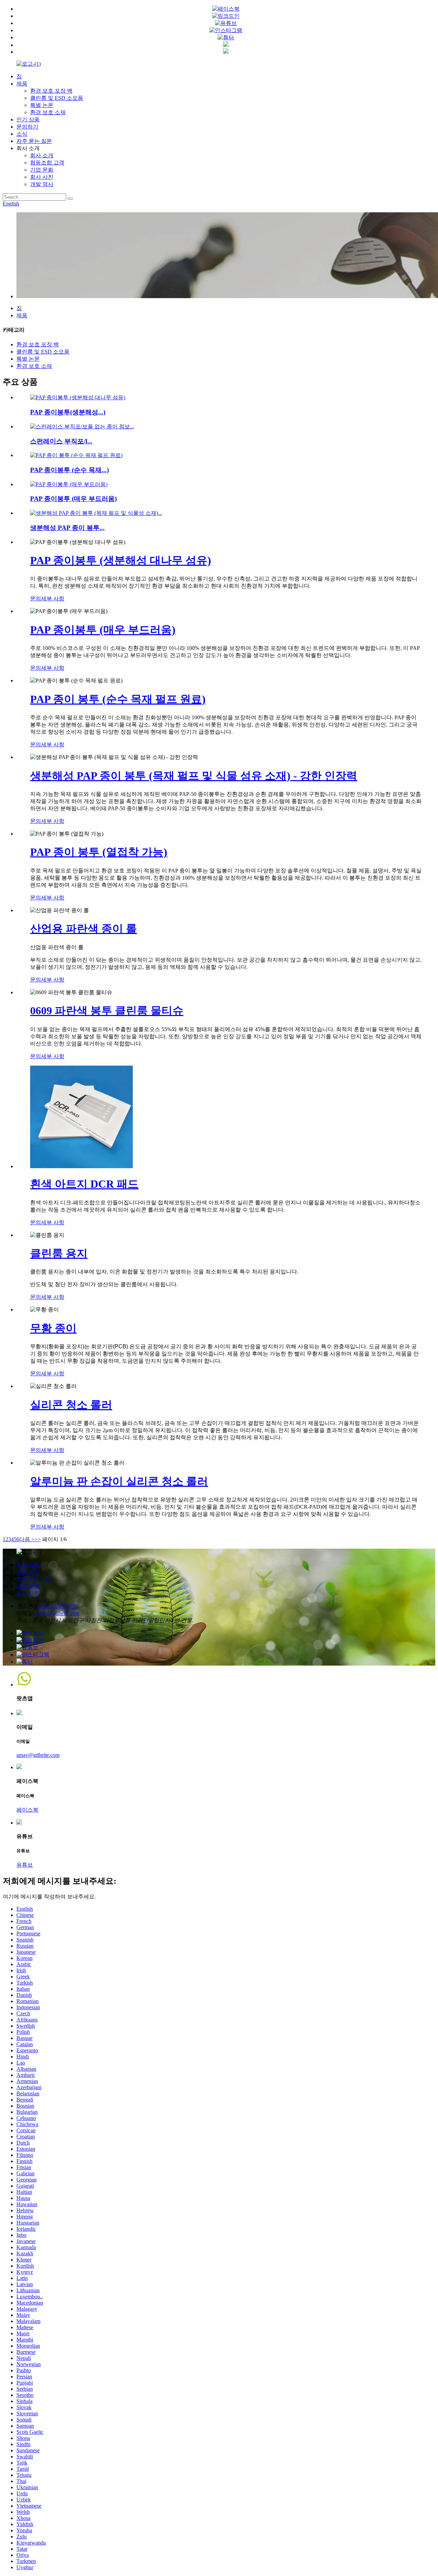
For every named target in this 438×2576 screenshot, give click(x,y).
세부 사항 (53, 598)
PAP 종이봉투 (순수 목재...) (69, 470)
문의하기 (27, 127)
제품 (22, 84)
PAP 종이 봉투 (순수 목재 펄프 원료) (118, 699)
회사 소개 (42, 155)
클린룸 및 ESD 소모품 (57, 98)
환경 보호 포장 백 (51, 91)
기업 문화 (42, 170)
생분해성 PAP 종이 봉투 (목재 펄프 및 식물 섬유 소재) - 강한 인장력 (194, 776)
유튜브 (25, 1865)
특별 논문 (42, 105)
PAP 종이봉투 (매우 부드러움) (73, 499)
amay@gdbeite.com (58, 1613)
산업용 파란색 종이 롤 (83, 929)
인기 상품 (28, 119)
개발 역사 (42, 184)
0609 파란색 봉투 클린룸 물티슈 (107, 1011)
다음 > (27, 1539)
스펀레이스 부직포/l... (61, 441)
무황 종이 (53, 1328)
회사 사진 (42, 177)
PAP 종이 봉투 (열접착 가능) (99, 852)
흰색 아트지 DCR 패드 (84, 1184)
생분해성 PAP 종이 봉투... (67, 528)
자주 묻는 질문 (34, 141)
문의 (36, 598)
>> (38, 1539)
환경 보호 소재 (48, 112)
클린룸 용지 (59, 1253)
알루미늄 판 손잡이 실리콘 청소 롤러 (119, 1481)
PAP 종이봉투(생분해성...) (68, 412)
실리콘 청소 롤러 (71, 1405)
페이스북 (27, 1810)
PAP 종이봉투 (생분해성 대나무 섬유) (121, 560)
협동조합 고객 (47, 163)
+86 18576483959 (58, 1606)
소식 (22, 134)
